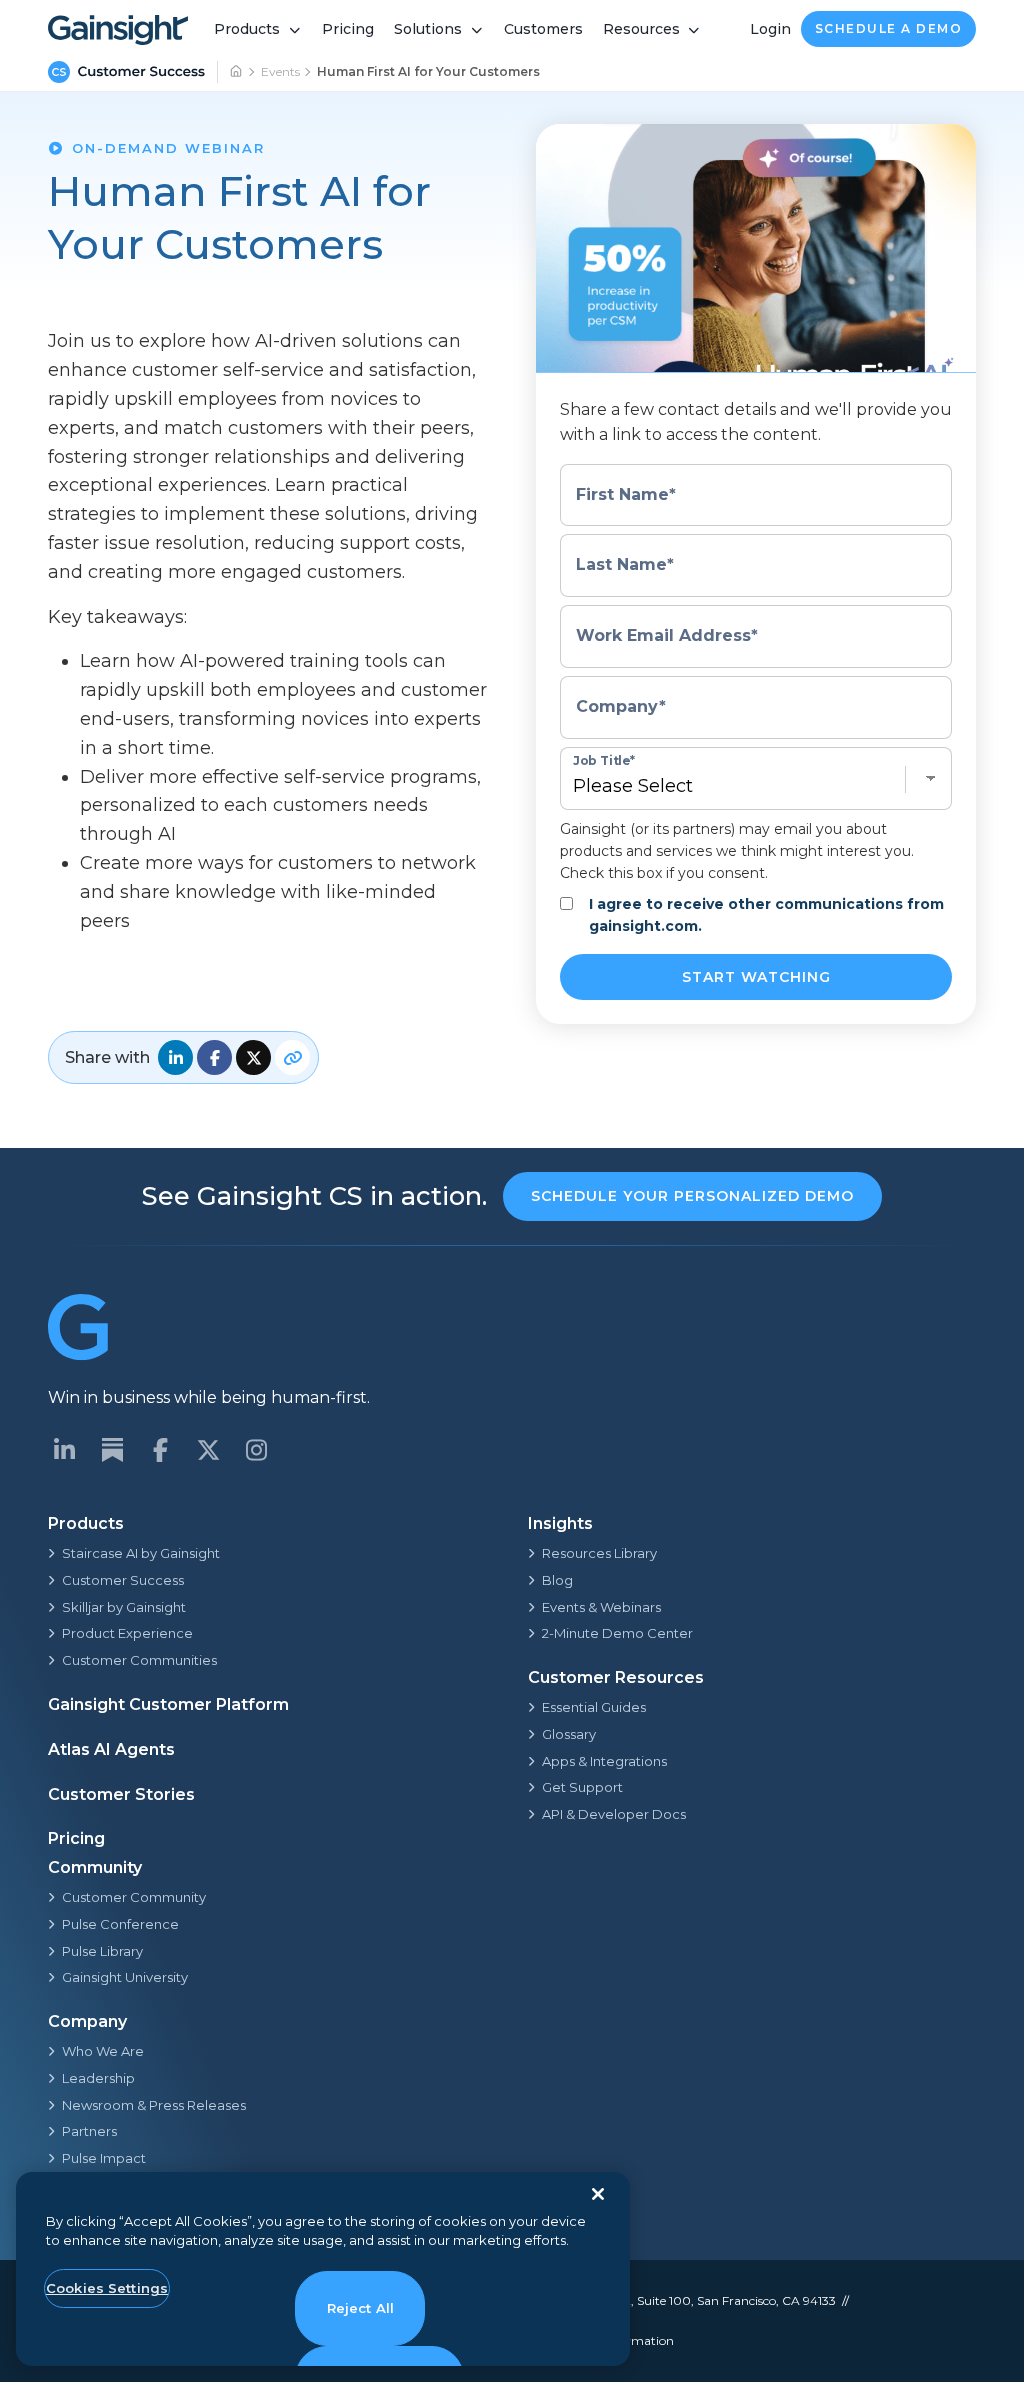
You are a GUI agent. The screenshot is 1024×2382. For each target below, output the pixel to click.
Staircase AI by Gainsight (141, 1553)
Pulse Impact (104, 2158)
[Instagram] (256, 1450)
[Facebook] (160, 1450)
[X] (208, 1450)
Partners (89, 2131)
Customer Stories (121, 1794)
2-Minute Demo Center (617, 1633)
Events (280, 71)
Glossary (569, 1734)
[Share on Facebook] (214, 1057)
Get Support (582, 1787)
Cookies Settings (107, 2288)
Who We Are (103, 2051)
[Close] (598, 2194)
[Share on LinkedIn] (175, 1057)
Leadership (98, 2078)
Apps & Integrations (604, 1761)
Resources (641, 29)
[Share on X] (253, 1057)
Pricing (348, 29)
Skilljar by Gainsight (124, 1607)
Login (770, 29)
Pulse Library (102, 1951)
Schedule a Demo (889, 28)
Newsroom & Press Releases (154, 2105)
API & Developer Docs (614, 1814)
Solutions (428, 29)
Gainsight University (125, 1977)
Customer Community (134, 1897)
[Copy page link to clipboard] (292, 1057)
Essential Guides (594, 1707)
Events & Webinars (601, 1607)
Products (247, 29)
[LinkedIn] (64, 1450)
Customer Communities (139, 1660)
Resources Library (599, 1553)
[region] (323, 2269)
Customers (543, 29)
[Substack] (112, 1450)
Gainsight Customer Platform (168, 1704)
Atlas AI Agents (111, 1749)
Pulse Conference (120, 1924)
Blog (557, 1580)
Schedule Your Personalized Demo (692, 1196)
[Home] (237, 72)
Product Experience (127, 1633)
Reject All (360, 2308)
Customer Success (123, 1580)
